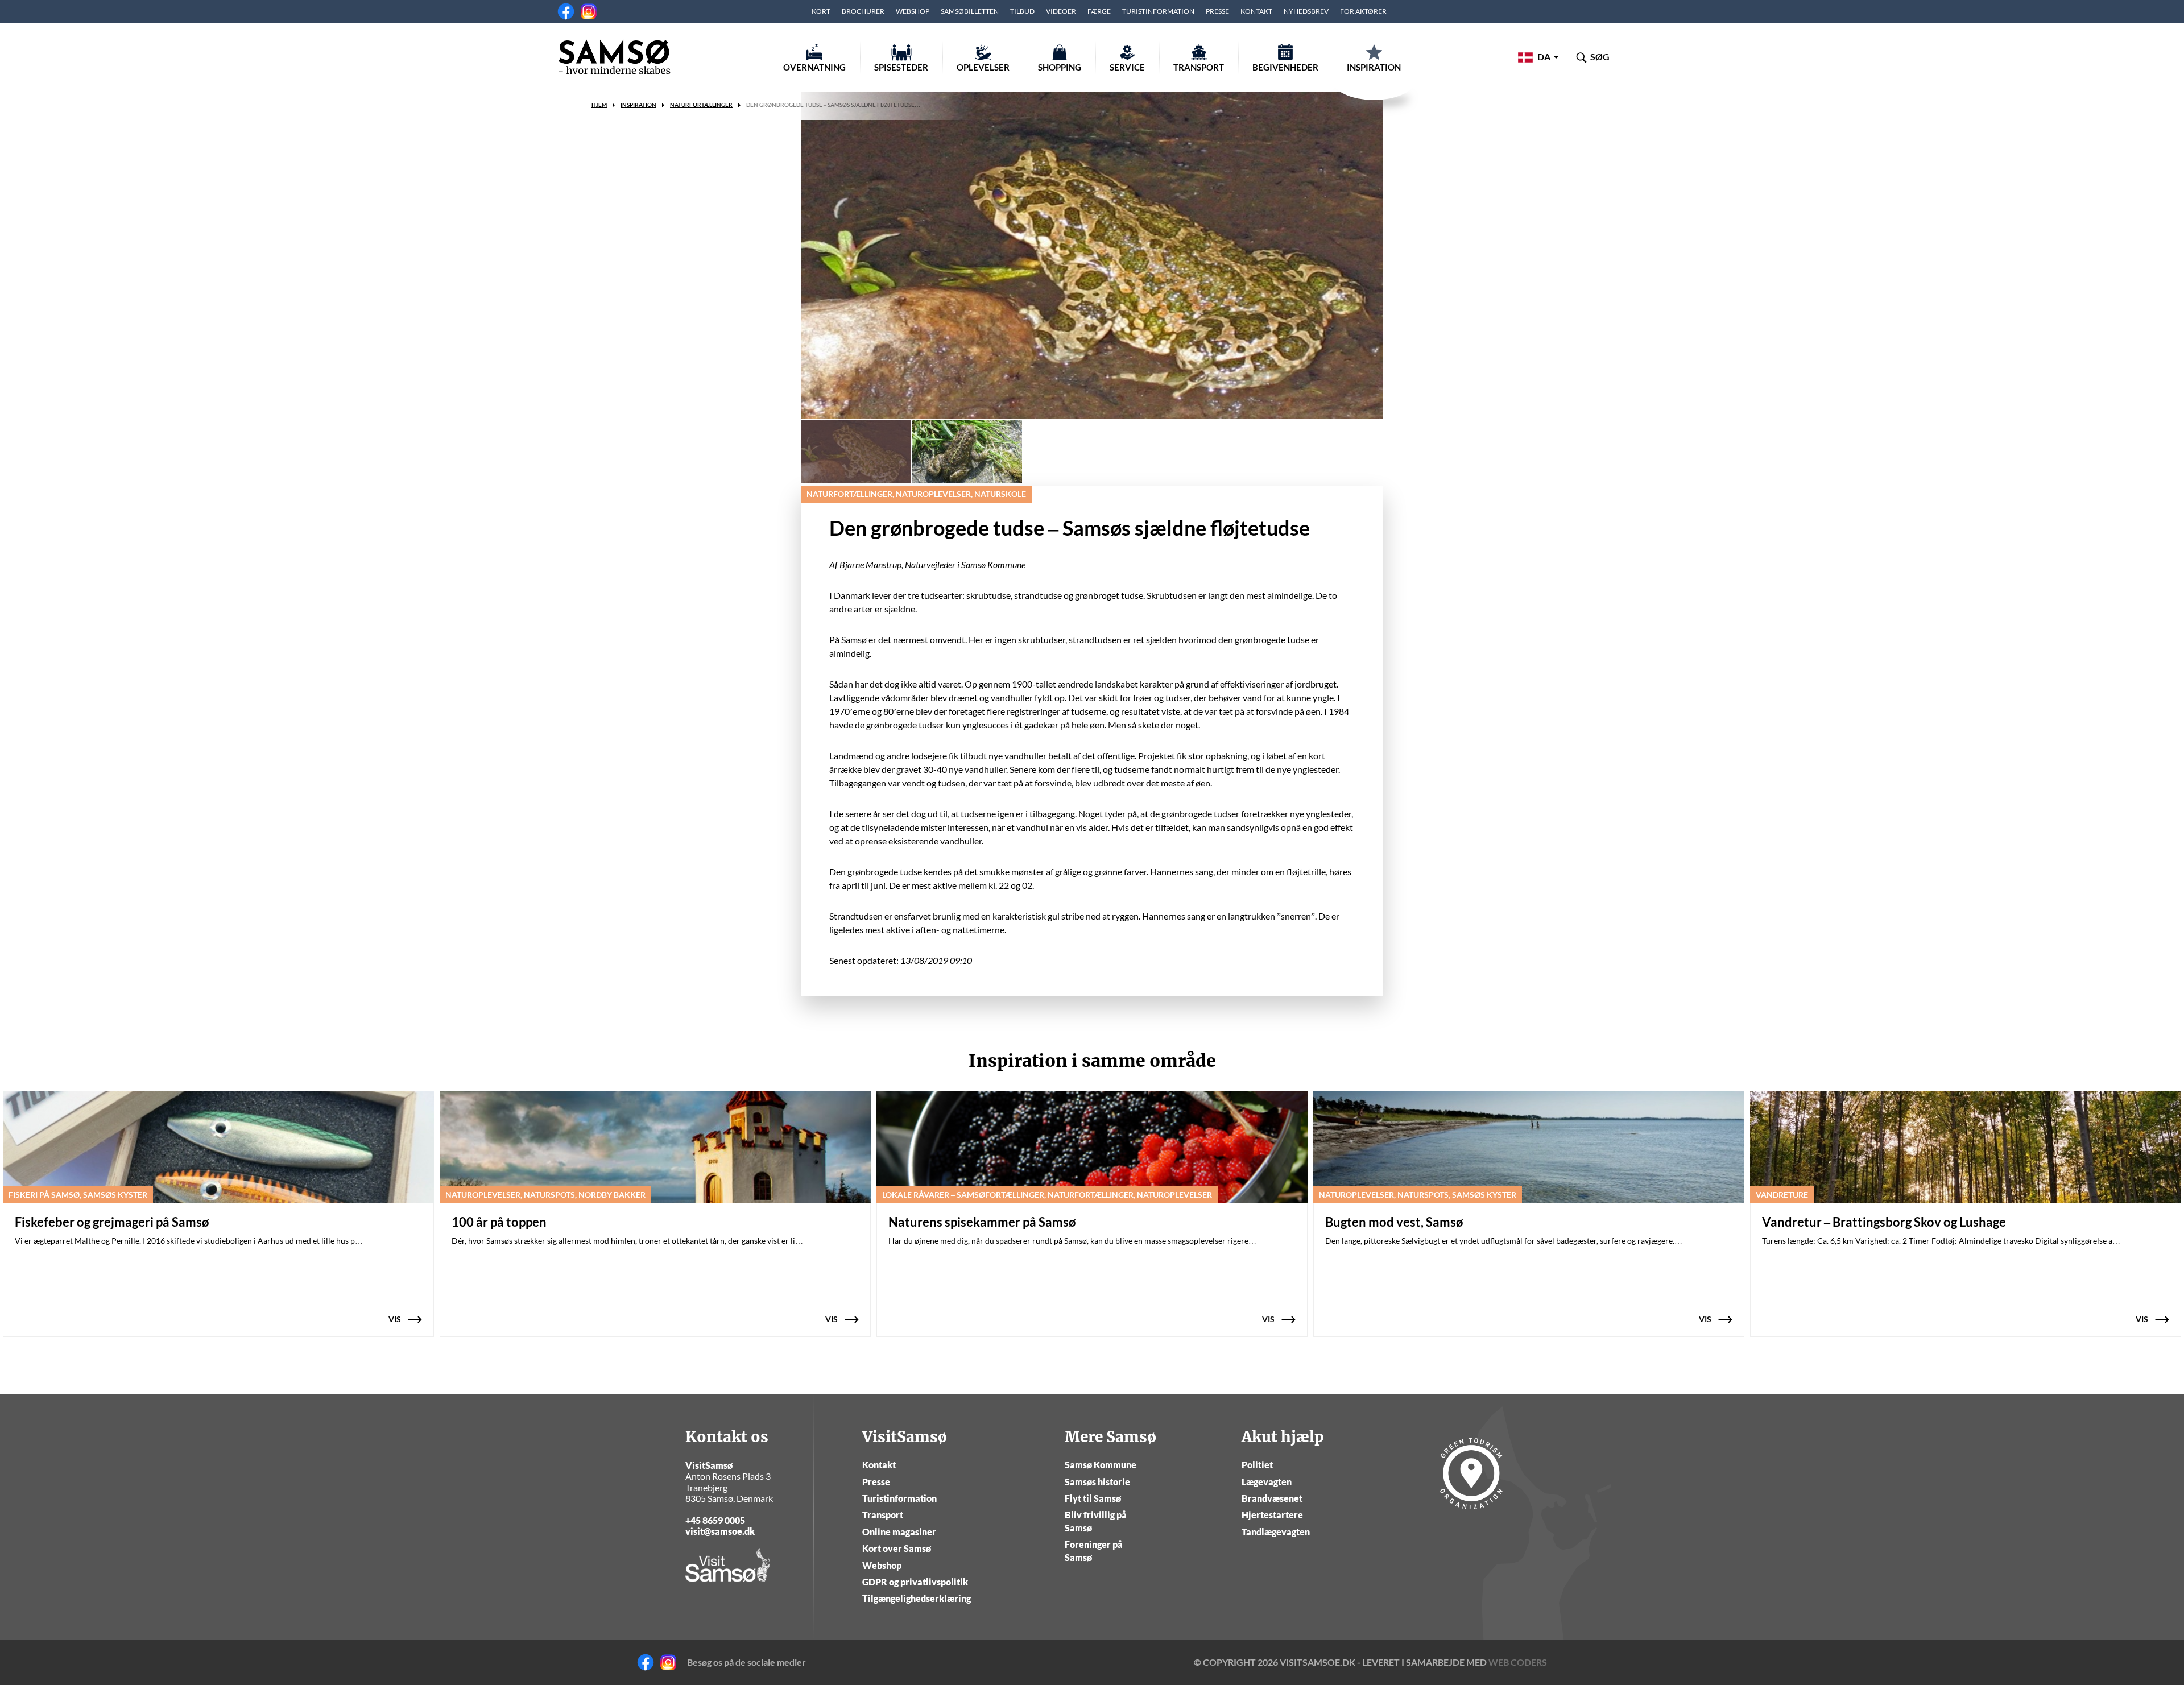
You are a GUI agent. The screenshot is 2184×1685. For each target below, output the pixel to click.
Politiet (1257, 1465)
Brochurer (863, 11)
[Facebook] (566, 11)
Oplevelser (983, 67)
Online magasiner (899, 1532)
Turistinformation (1158, 11)
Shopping (1060, 67)
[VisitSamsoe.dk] (614, 57)
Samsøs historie (1097, 1482)
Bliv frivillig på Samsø (1096, 1521)
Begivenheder (1285, 67)
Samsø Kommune (1101, 1465)
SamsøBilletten (970, 11)
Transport (1199, 67)
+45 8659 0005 (715, 1520)
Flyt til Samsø (1093, 1498)
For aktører (1363, 11)
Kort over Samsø (897, 1548)
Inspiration (1374, 67)
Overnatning (814, 67)
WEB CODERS (1518, 1662)
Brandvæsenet (1272, 1498)
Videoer (1061, 11)
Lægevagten (1267, 1482)
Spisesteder (901, 67)
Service (1127, 67)
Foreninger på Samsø (1094, 1551)
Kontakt (1256, 11)
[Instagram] (589, 11)
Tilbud (1022, 11)
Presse (1217, 11)
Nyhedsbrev (1306, 11)
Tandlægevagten (1276, 1532)
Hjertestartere (1272, 1515)
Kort (821, 11)
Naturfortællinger (701, 105)
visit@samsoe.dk (720, 1531)
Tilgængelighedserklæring (917, 1598)
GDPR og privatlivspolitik (915, 1582)
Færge (1099, 11)
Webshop (913, 11)
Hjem (599, 105)
